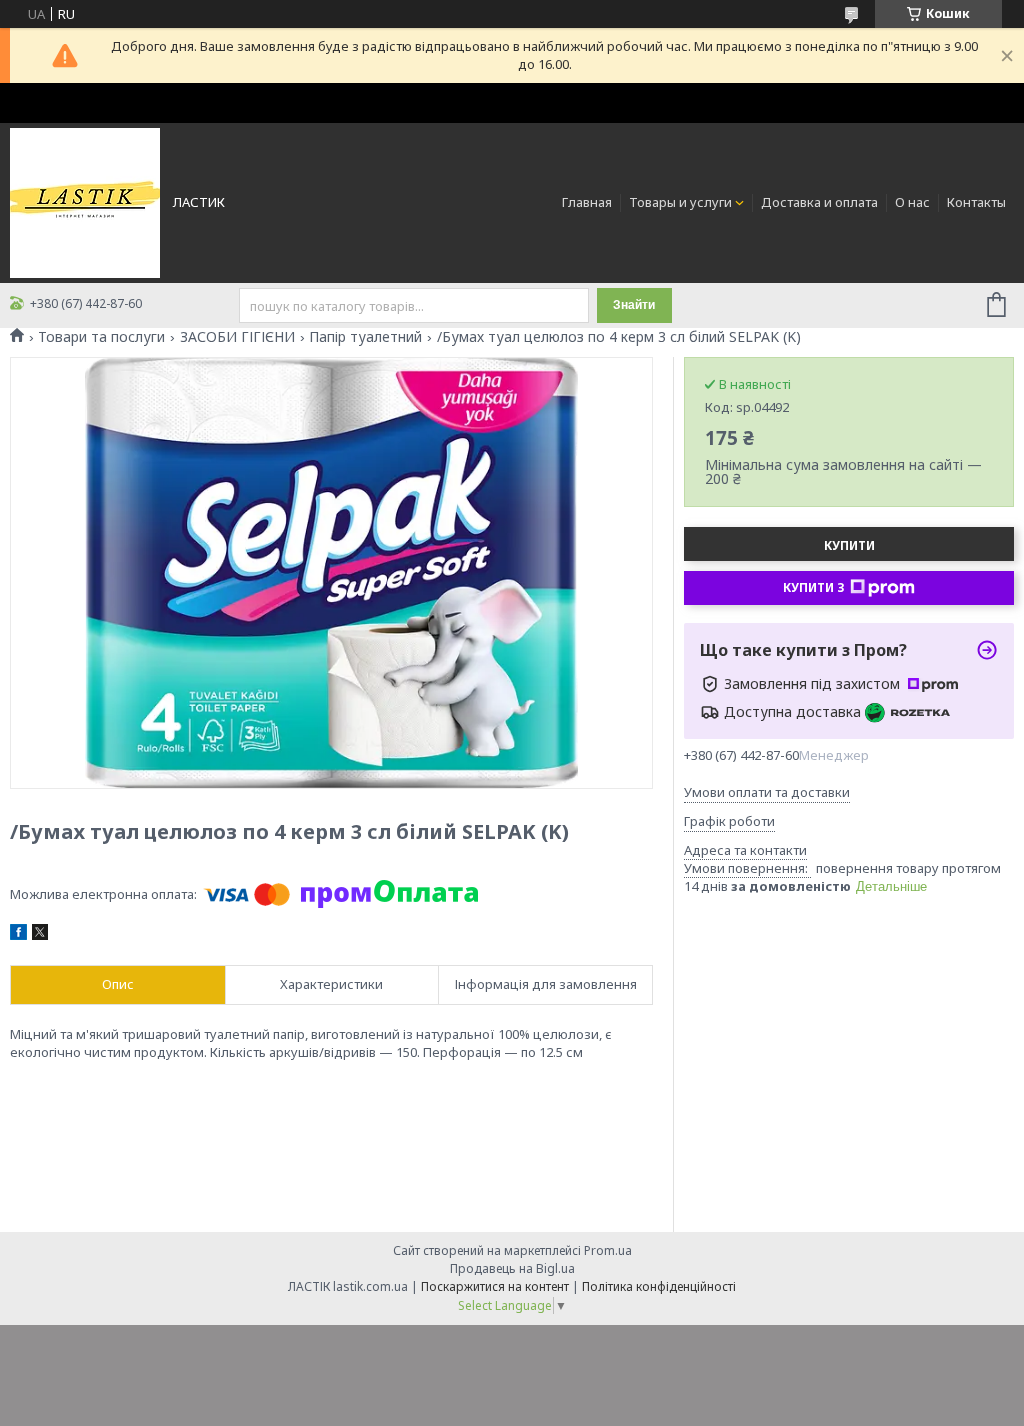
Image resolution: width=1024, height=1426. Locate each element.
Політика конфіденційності (659, 1286)
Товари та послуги (101, 337)
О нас (912, 202)
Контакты (976, 202)
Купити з (814, 587)
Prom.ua (608, 1250)
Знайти (634, 305)
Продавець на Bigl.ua (512, 1268)
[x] (40, 935)
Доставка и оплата (819, 202)
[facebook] (18, 935)
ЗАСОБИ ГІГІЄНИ (237, 337)
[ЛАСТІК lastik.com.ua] (85, 202)
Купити (849, 545)
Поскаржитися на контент (495, 1286)
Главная (587, 202)
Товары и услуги (680, 202)
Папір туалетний (365, 337)
